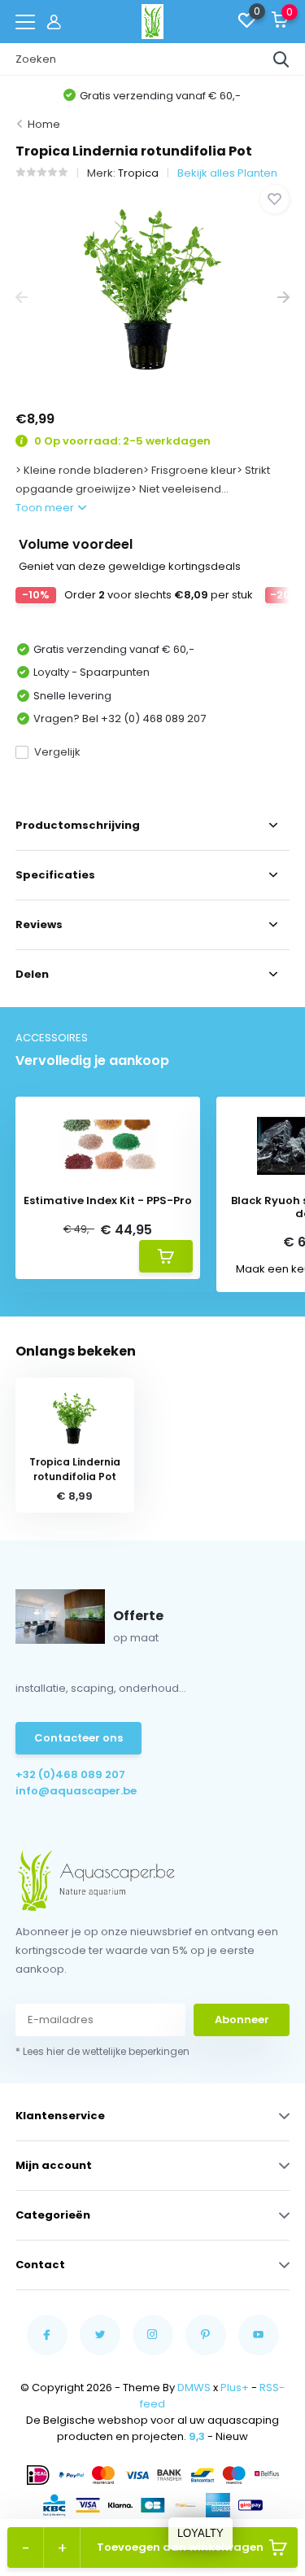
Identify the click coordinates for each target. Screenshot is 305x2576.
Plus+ (235, 2388)
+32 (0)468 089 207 (70, 1774)
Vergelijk (57, 752)
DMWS (194, 2388)
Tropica (138, 173)
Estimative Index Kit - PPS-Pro (108, 1201)
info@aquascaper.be (76, 1791)
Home (44, 124)
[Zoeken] (281, 59)
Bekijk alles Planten (227, 173)
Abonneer (242, 2020)
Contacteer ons (78, 1738)
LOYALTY (200, 2533)
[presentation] (22, 298)
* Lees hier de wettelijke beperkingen (102, 2051)
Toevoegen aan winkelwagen (180, 2547)
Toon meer (46, 508)
